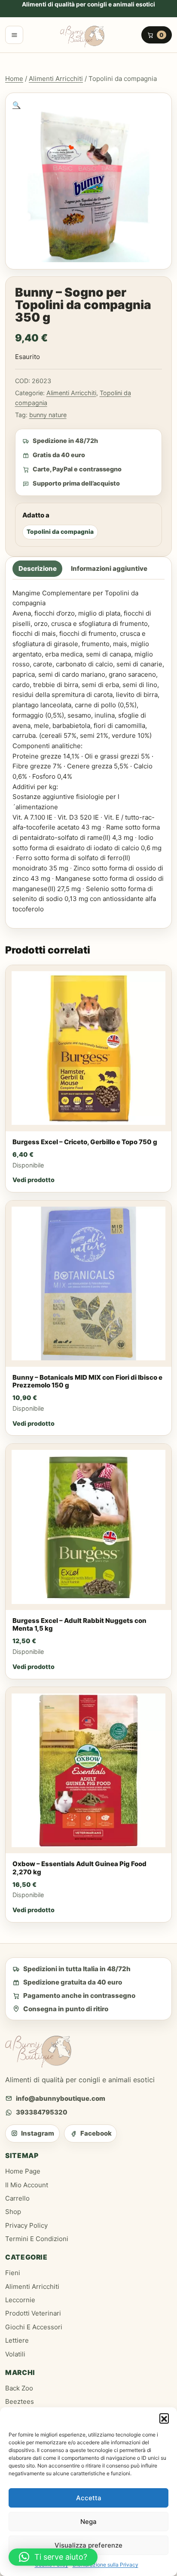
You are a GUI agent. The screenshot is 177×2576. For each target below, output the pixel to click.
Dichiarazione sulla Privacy (105, 2565)
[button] (164, 2418)
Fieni (13, 2273)
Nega (88, 2522)
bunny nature (48, 415)
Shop (13, 2212)
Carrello (17, 2198)
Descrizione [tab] (38, 569)
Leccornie (20, 2300)
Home (14, 79)
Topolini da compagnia (60, 532)
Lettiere (17, 2340)
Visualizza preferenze (88, 2545)
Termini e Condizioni (37, 2239)
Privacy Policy (26, 2225)
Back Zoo (19, 2388)
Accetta (89, 2498)
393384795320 (42, 2112)
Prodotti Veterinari (33, 2313)
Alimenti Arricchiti (56, 79)
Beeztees (20, 2401)
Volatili (15, 2354)
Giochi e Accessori (34, 2327)
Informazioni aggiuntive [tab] (109, 569)
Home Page (23, 2171)
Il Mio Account (27, 2185)
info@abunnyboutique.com (61, 2098)
